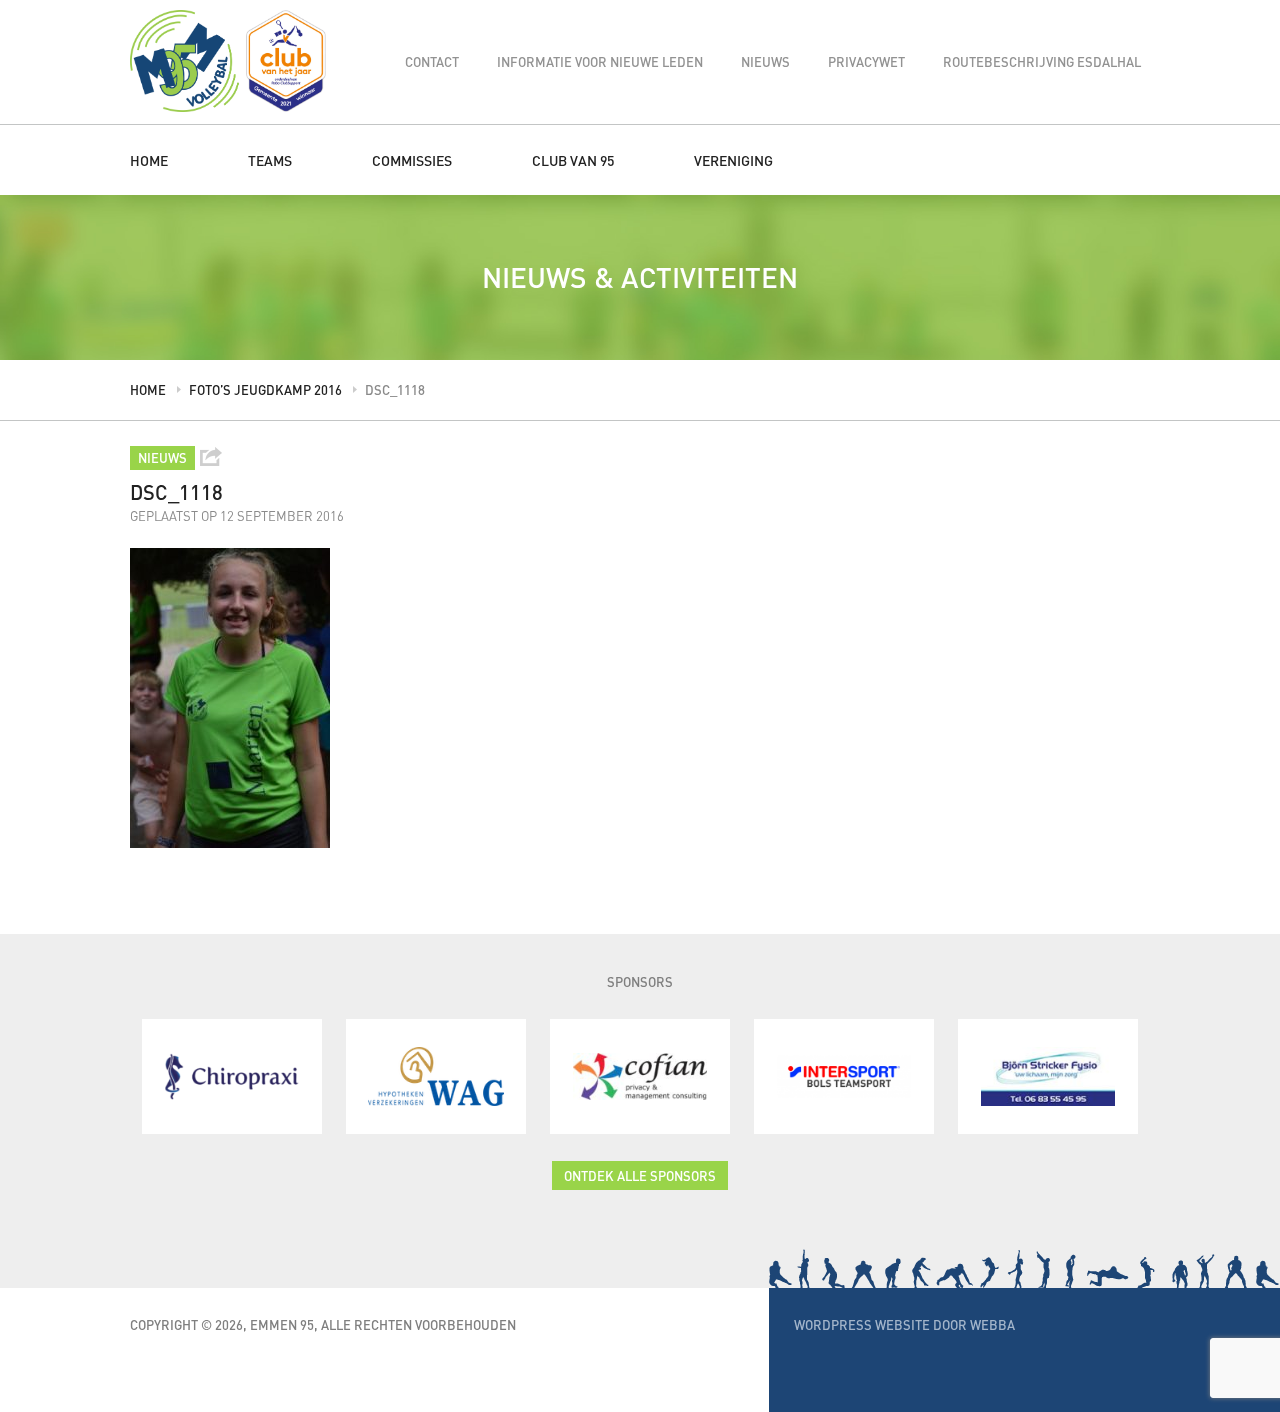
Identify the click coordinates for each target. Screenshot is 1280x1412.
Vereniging (733, 160)
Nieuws (765, 61)
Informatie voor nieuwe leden (600, 61)
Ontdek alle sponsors (640, 1175)
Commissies (412, 160)
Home (149, 160)
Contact (432, 61)
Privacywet (866, 61)
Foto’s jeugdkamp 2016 (265, 389)
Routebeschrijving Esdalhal (1042, 61)
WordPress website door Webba (904, 1324)
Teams (270, 160)
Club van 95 (573, 160)
